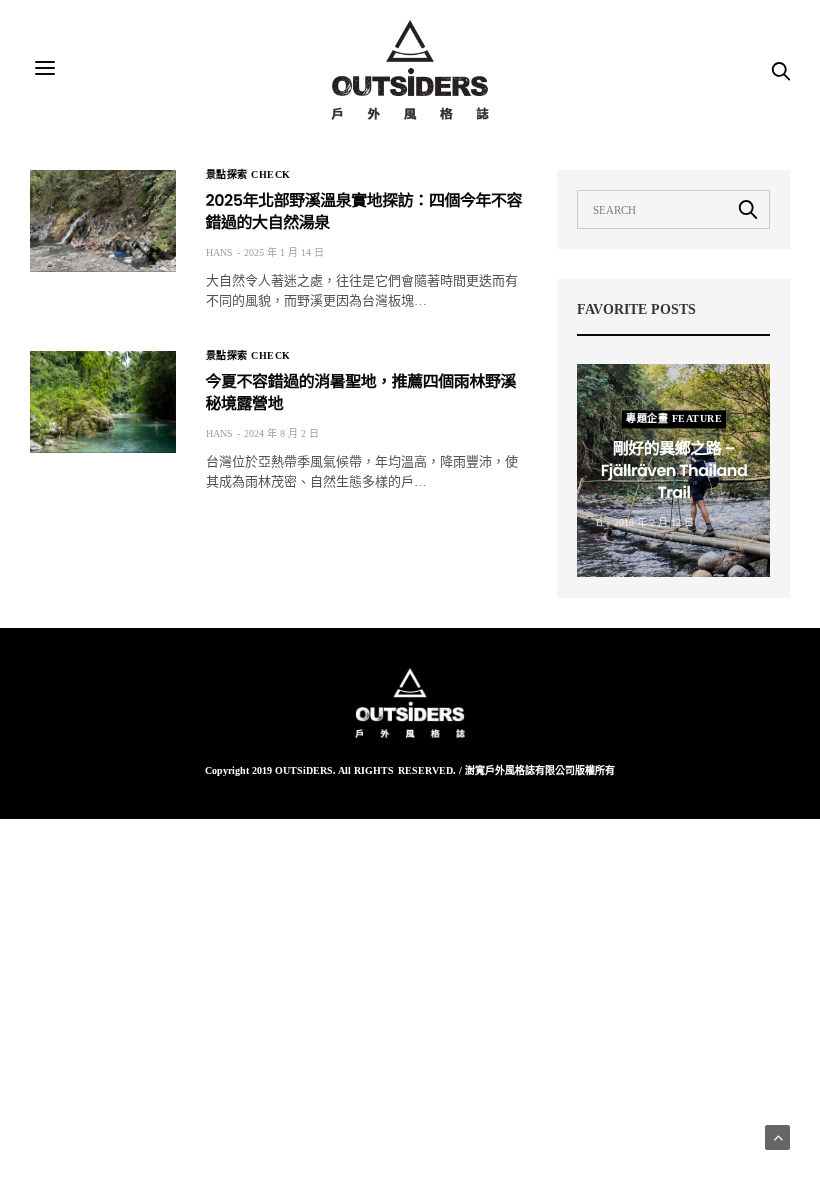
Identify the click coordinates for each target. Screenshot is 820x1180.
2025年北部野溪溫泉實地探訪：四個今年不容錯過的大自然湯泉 (364, 211)
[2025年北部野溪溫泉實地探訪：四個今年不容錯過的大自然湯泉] (103, 221)
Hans (219, 252)
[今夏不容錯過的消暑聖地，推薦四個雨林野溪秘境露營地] (103, 402)
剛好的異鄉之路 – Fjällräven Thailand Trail (673, 471)
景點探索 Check (248, 175)
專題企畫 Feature (674, 418)
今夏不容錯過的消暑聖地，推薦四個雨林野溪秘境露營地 (361, 392)
